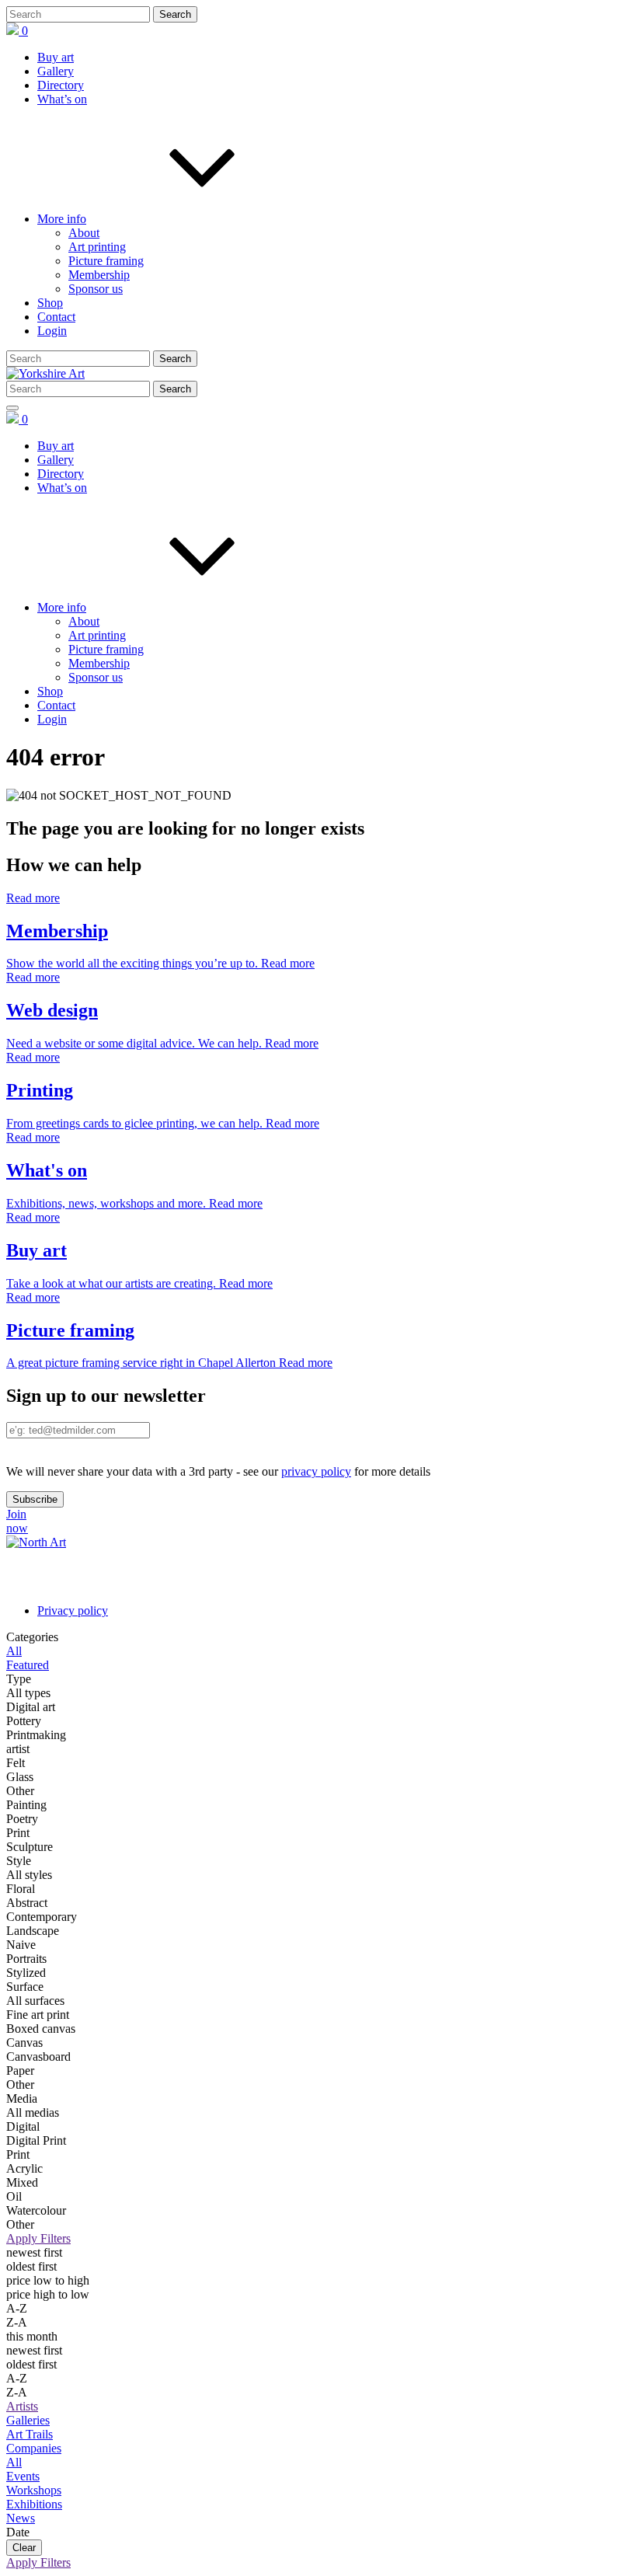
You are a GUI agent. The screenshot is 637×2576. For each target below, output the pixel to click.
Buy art (56, 57)
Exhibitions (34, 2504)
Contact (56, 317)
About (84, 233)
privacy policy (316, 1471)
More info (62, 219)
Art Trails (30, 2434)
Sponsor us (96, 289)
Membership (99, 275)
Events (23, 2476)
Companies (34, 2448)
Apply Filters (38, 2238)
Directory (61, 85)
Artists (22, 2406)
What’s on (62, 99)
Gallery (56, 71)
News (21, 2518)
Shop (50, 303)
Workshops (34, 2490)
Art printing (97, 247)
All (14, 2462)
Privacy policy (73, 1610)
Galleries (28, 2420)
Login (52, 331)
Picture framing (106, 261)
